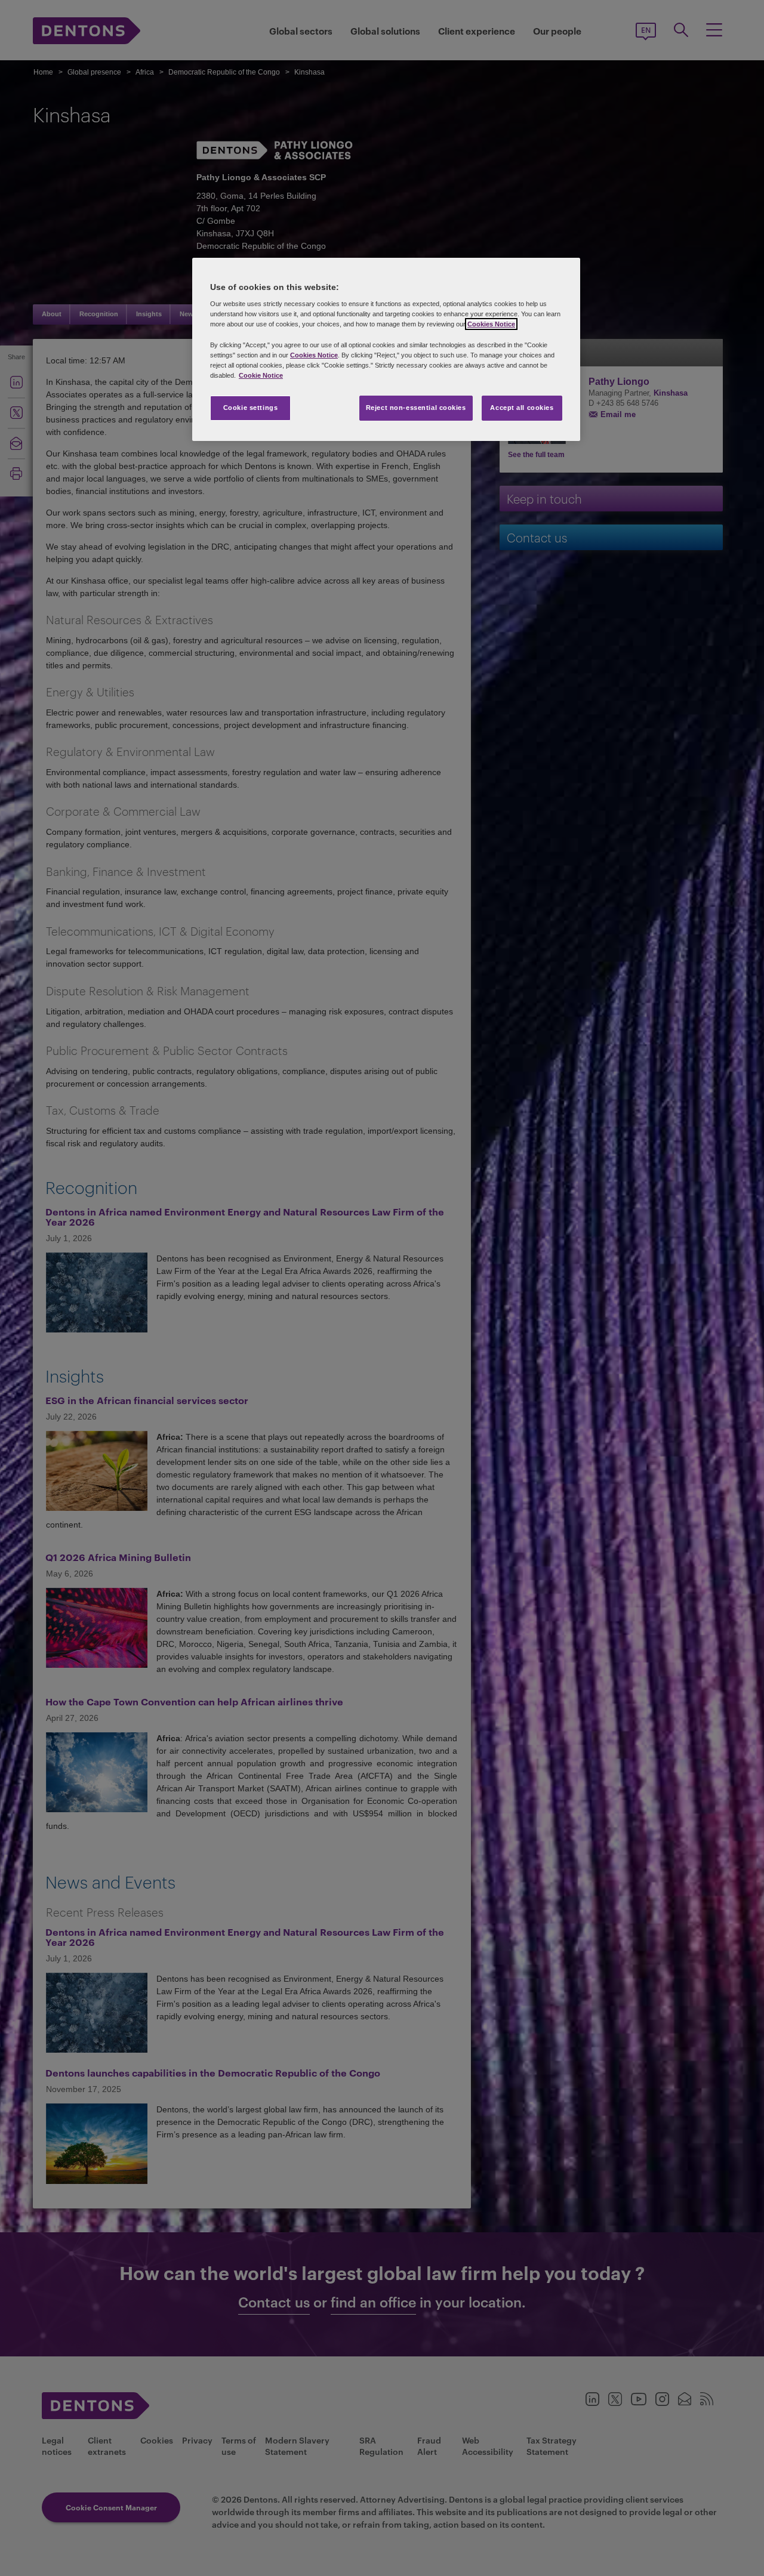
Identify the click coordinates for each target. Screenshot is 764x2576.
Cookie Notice (261, 375)
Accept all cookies (522, 408)
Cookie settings (251, 408)
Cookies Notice (491, 324)
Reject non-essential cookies (416, 408)
